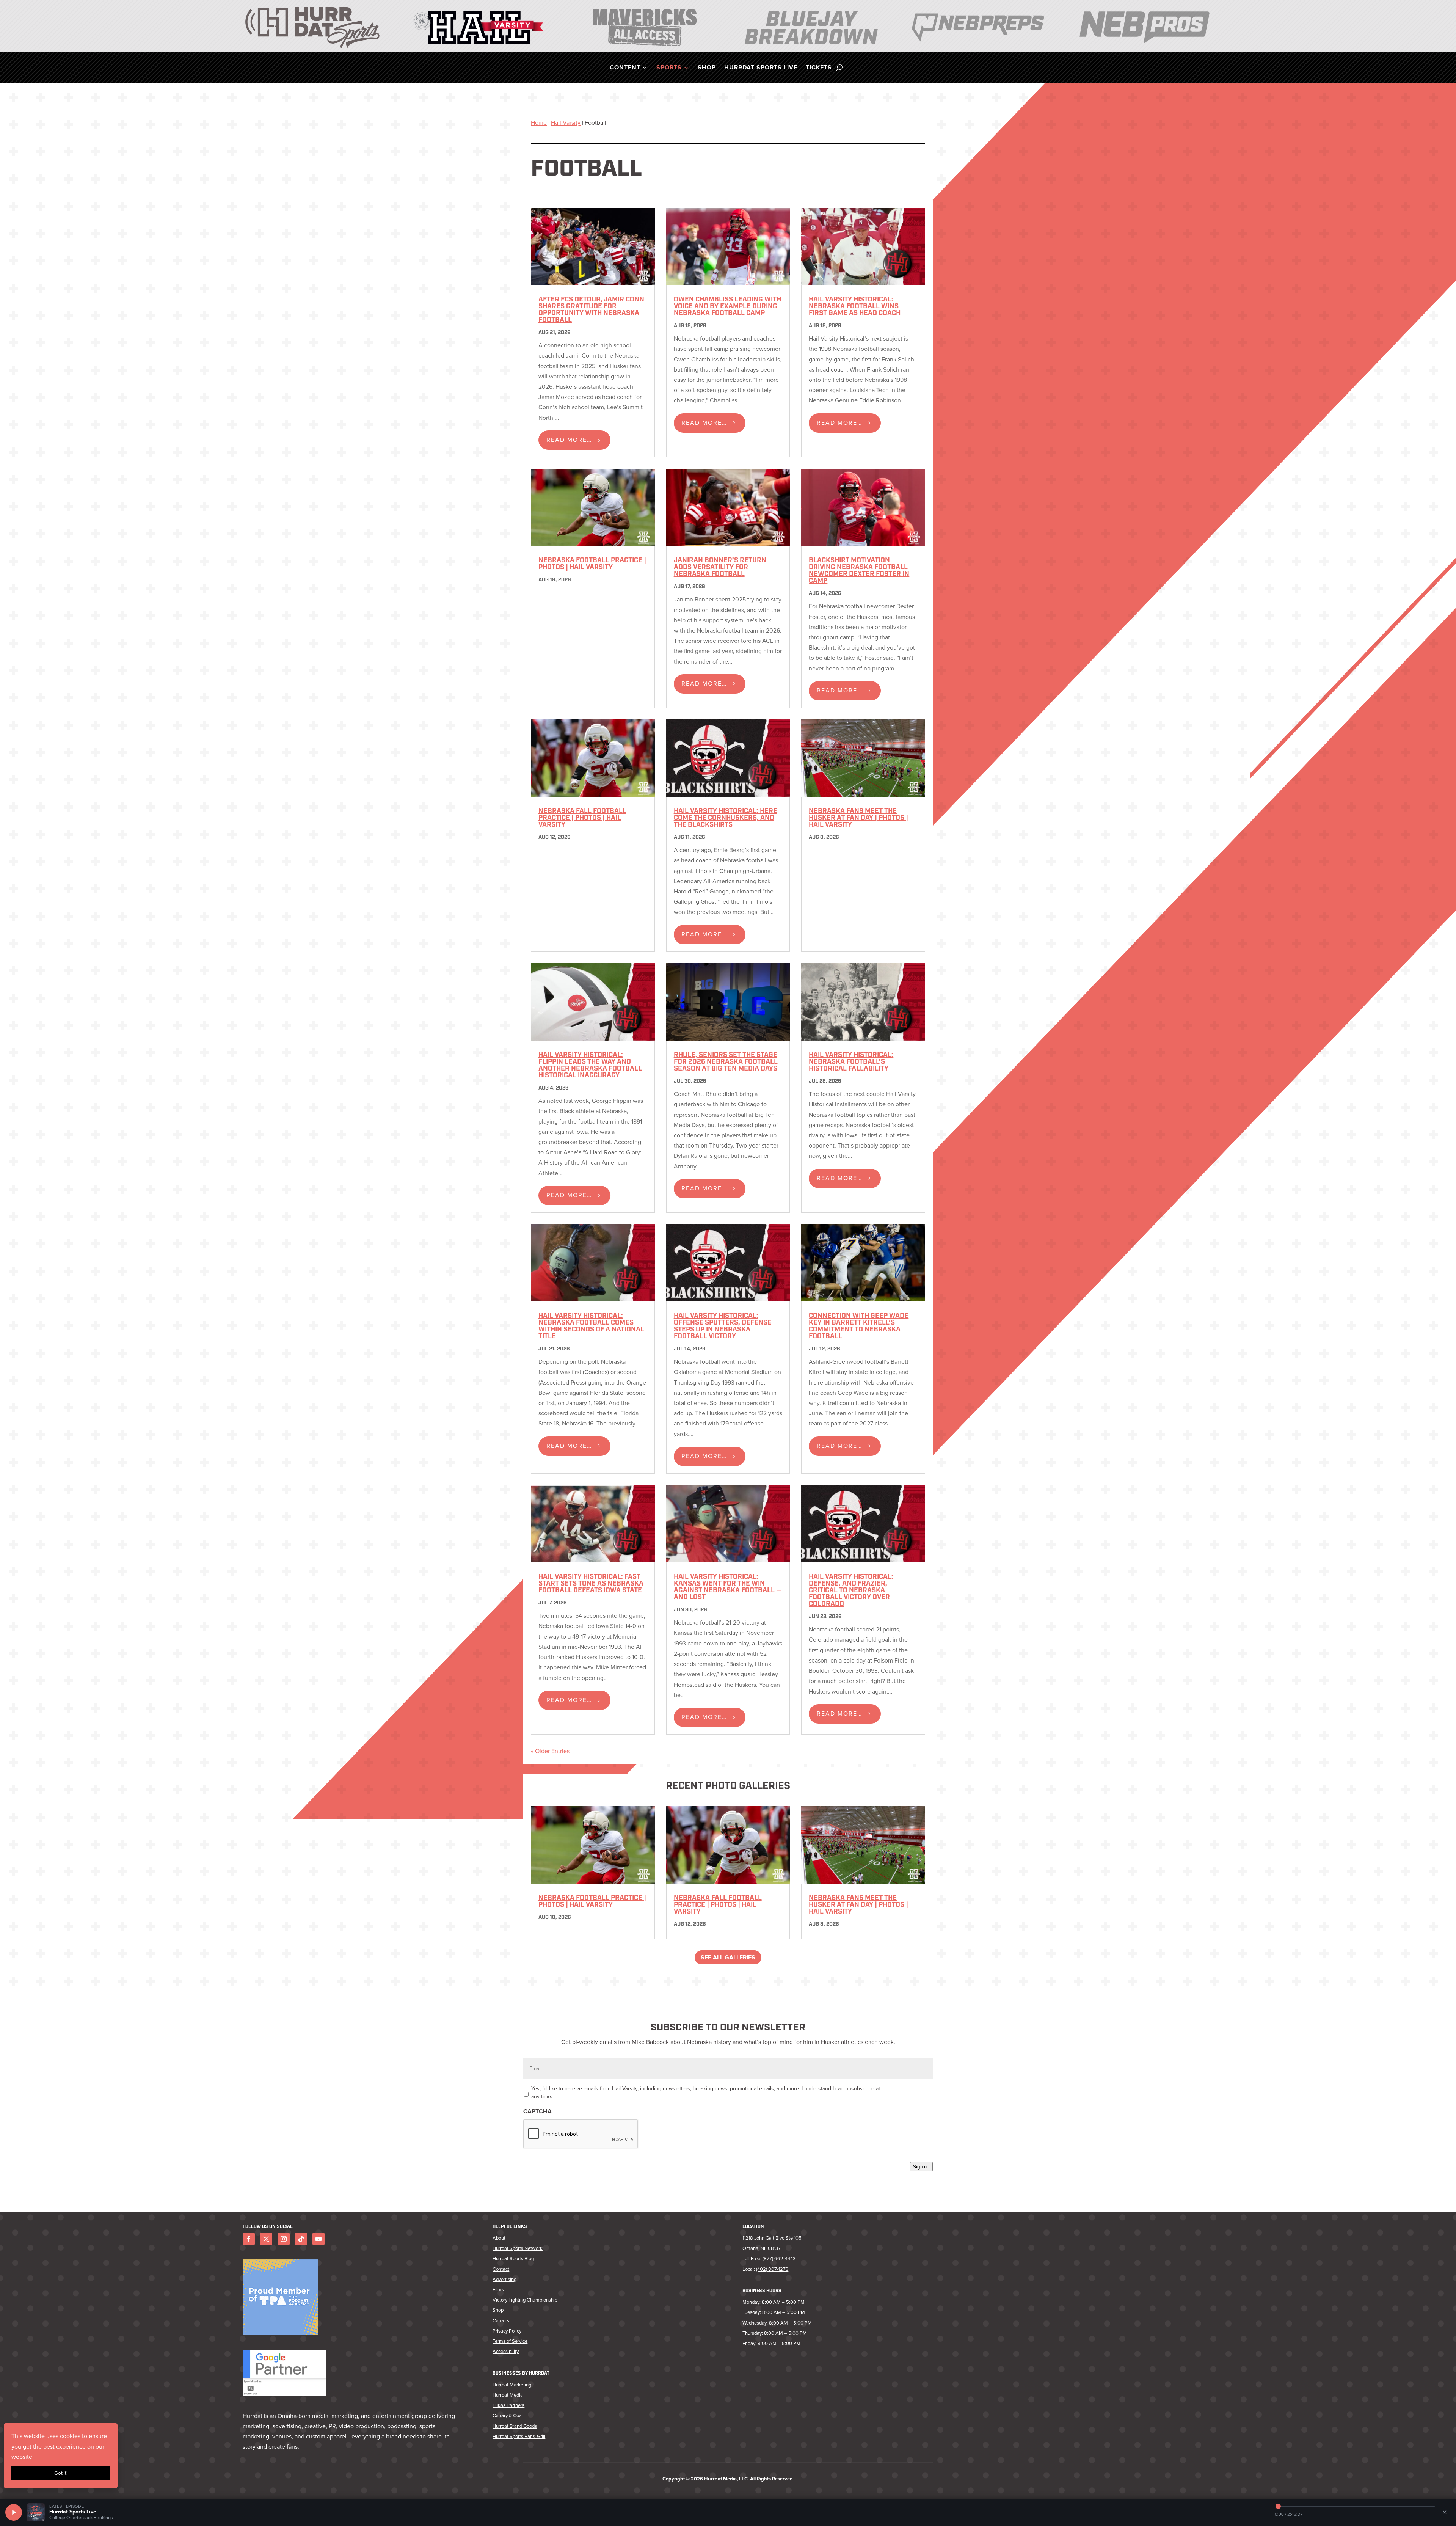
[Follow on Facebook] (249, 2239)
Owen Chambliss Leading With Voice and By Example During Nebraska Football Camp (727, 307)
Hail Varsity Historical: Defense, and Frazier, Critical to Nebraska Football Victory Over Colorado (851, 1591)
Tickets (819, 68)
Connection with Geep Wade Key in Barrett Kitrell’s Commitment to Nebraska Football (859, 1327)
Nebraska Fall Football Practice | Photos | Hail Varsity (582, 818)
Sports (669, 68)
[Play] (14, 2512)
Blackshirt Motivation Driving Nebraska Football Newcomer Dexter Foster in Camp (859, 571)
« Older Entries (550, 1751)
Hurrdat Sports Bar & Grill (519, 2436)
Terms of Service (510, 2341)
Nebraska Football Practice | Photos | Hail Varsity (592, 564)
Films (498, 2290)
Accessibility (506, 2351)
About (499, 2238)
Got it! (61, 2473)
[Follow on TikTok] (301, 2239)
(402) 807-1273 (772, 2269)
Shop (707, 68)
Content (625, 68)
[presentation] (581, 2134)
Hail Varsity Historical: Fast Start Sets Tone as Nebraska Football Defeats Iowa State (591, 1584)
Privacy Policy (507, 2331)
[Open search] (839, 68)
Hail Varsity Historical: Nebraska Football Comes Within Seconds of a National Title (591, 1327)
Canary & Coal (508, 2415)
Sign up (921, 2167)
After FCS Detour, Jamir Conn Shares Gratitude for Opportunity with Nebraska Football (591, 310)
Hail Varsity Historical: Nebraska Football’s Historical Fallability (851, 1062)
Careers (501, 2321)
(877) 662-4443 (779, 2258)
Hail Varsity (566, 123)
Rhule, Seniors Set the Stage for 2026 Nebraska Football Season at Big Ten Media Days (726, 1062)
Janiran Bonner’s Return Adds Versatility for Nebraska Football (720, 568)
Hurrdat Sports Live (761, 68)
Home (539, 123)
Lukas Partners (508, 2405)
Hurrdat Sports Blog (513, 2258)
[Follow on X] (266, 2239)
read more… (569, 440)
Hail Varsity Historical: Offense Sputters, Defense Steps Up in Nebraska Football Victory (723, 1327)
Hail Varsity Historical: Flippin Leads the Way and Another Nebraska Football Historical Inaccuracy (590, 1066)
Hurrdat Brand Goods (515, 2426)
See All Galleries (728, 1957)
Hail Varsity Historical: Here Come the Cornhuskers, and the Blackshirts (726, 818)
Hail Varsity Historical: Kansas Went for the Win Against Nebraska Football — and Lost (728, 1587)
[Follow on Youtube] (318, 2239)
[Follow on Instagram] (284, 2239)
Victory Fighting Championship (525, 2300)
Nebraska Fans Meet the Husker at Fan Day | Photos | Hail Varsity (858, 818)
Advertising (504, 2279)
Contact (501, 2269)
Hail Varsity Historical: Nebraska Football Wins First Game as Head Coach (855, 307)
